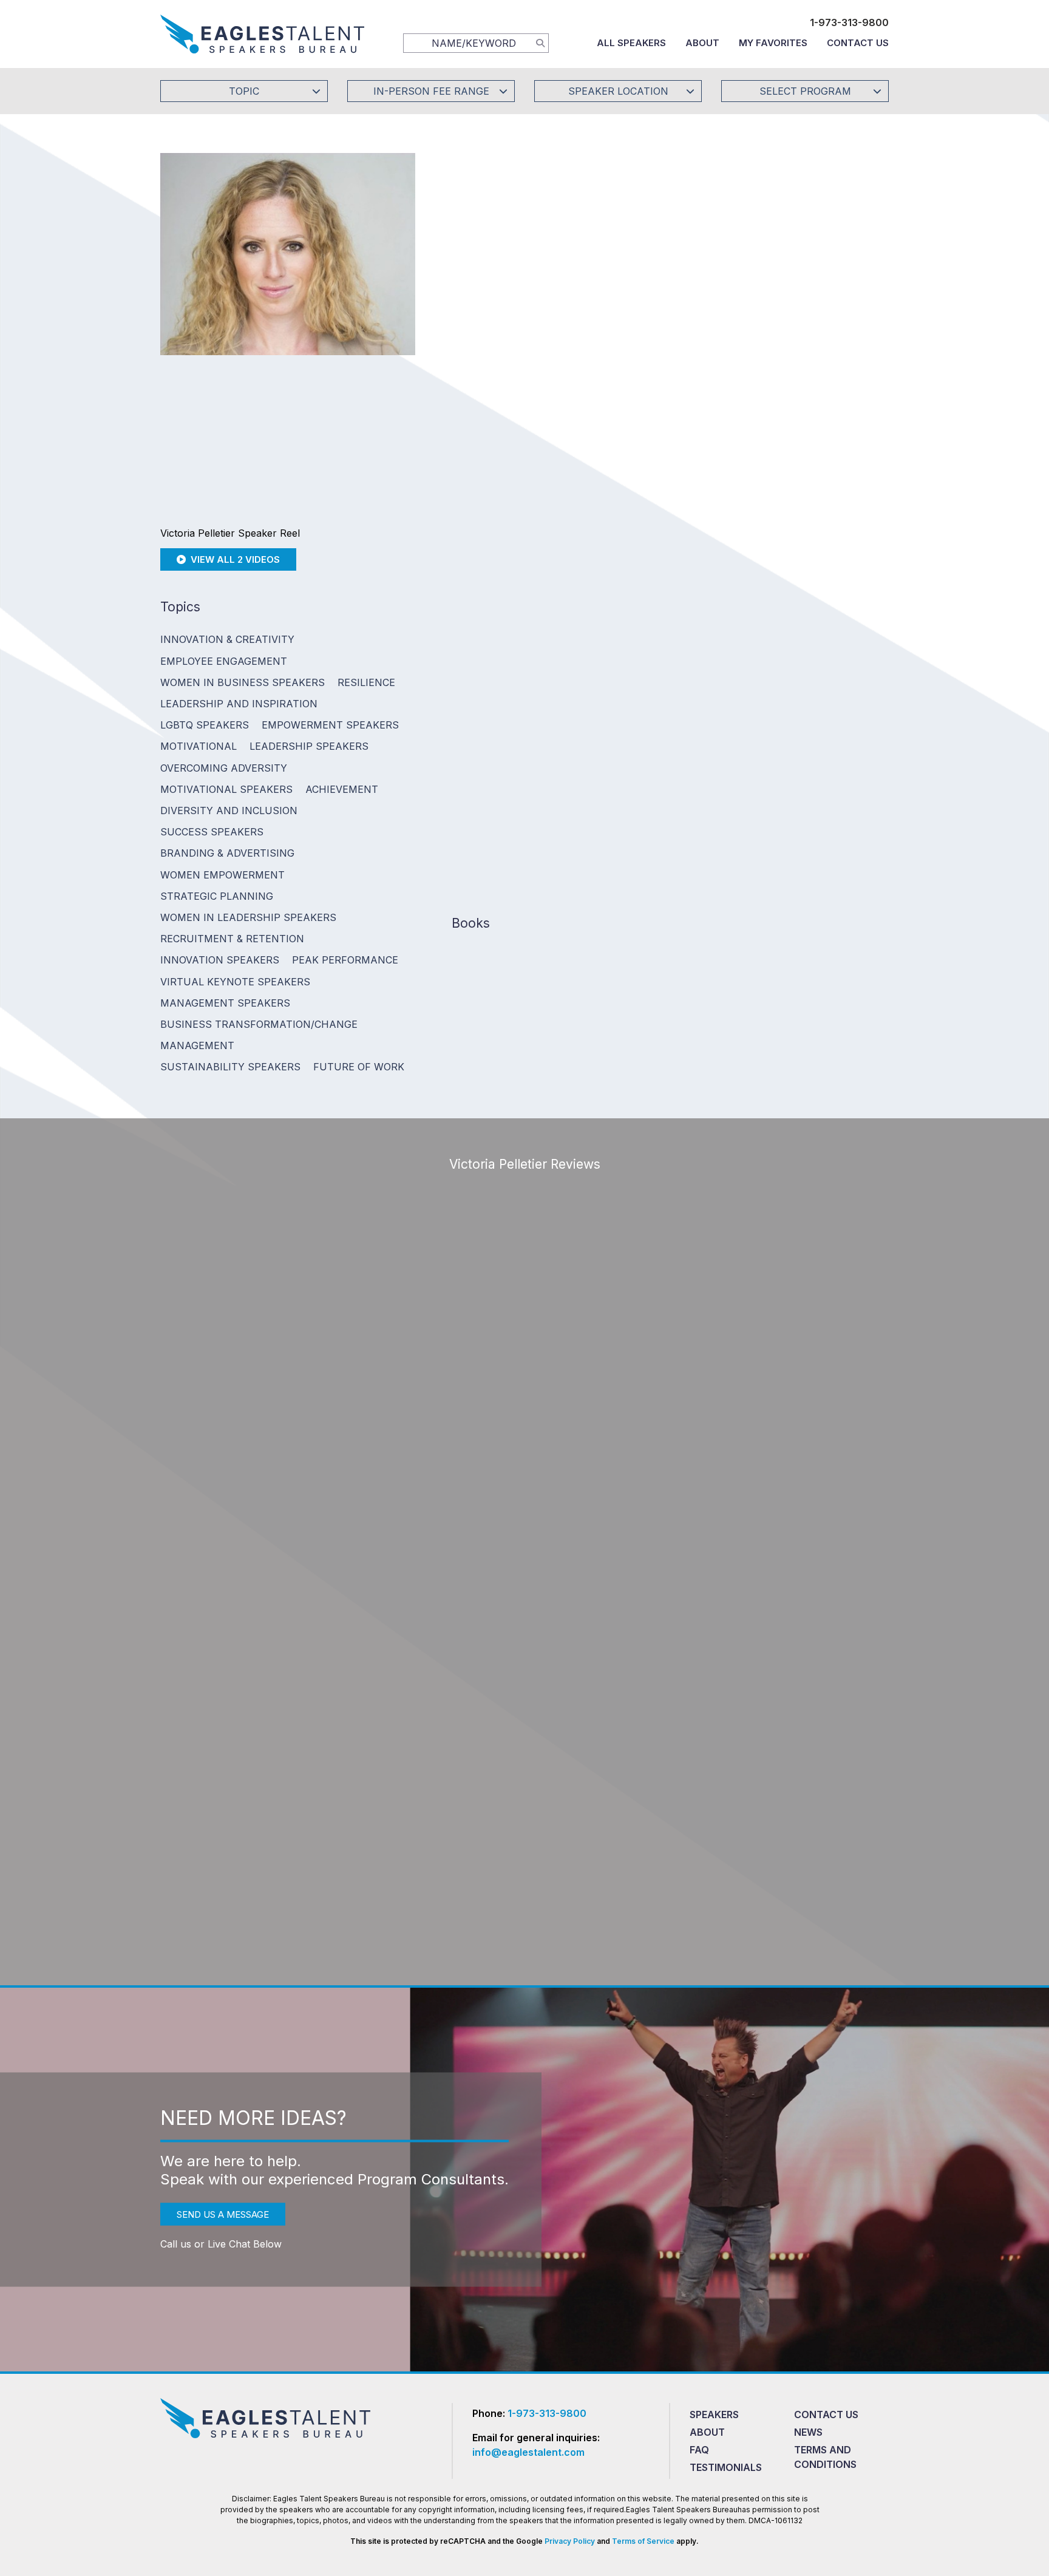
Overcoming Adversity (224, 768)
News (808, 2432)
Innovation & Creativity (227, 639)
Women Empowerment (222, 875)
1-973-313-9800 (849, 22)
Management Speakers (225, 1003)
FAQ (699, 2450)
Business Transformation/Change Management (259, 1035)
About (702, 43)
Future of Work (359, 1067)
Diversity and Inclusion (229, 811)
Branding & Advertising (227, 853)
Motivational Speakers (226, 789)
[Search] (540, 42)
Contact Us (858, 43)
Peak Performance (345, 960)
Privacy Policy (570, 2541)
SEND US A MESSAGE (223, 2214)
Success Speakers (212, 832)
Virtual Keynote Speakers (235, 982)
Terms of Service (643, 2541)
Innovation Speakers (220, 960)
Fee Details (472, 371)
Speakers (714, 2415)
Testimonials (726, 2467)
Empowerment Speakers (330, 725)
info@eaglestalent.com (528, 2452)
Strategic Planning (217, 896)
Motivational (199, 746)
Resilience (366, 682)
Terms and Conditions (825, 2457)
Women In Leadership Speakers (248, 917)
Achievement (342, 789)
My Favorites (773, 43)
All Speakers (631, 43)
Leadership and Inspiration (239, 704)
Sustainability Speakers (230, 1067)
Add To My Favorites (519, 289)
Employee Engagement (224, 661)
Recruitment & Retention (232, 939)
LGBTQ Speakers (205, 725)
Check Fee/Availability (667, 289)
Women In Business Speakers (243, 682)
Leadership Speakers (309, 746)
